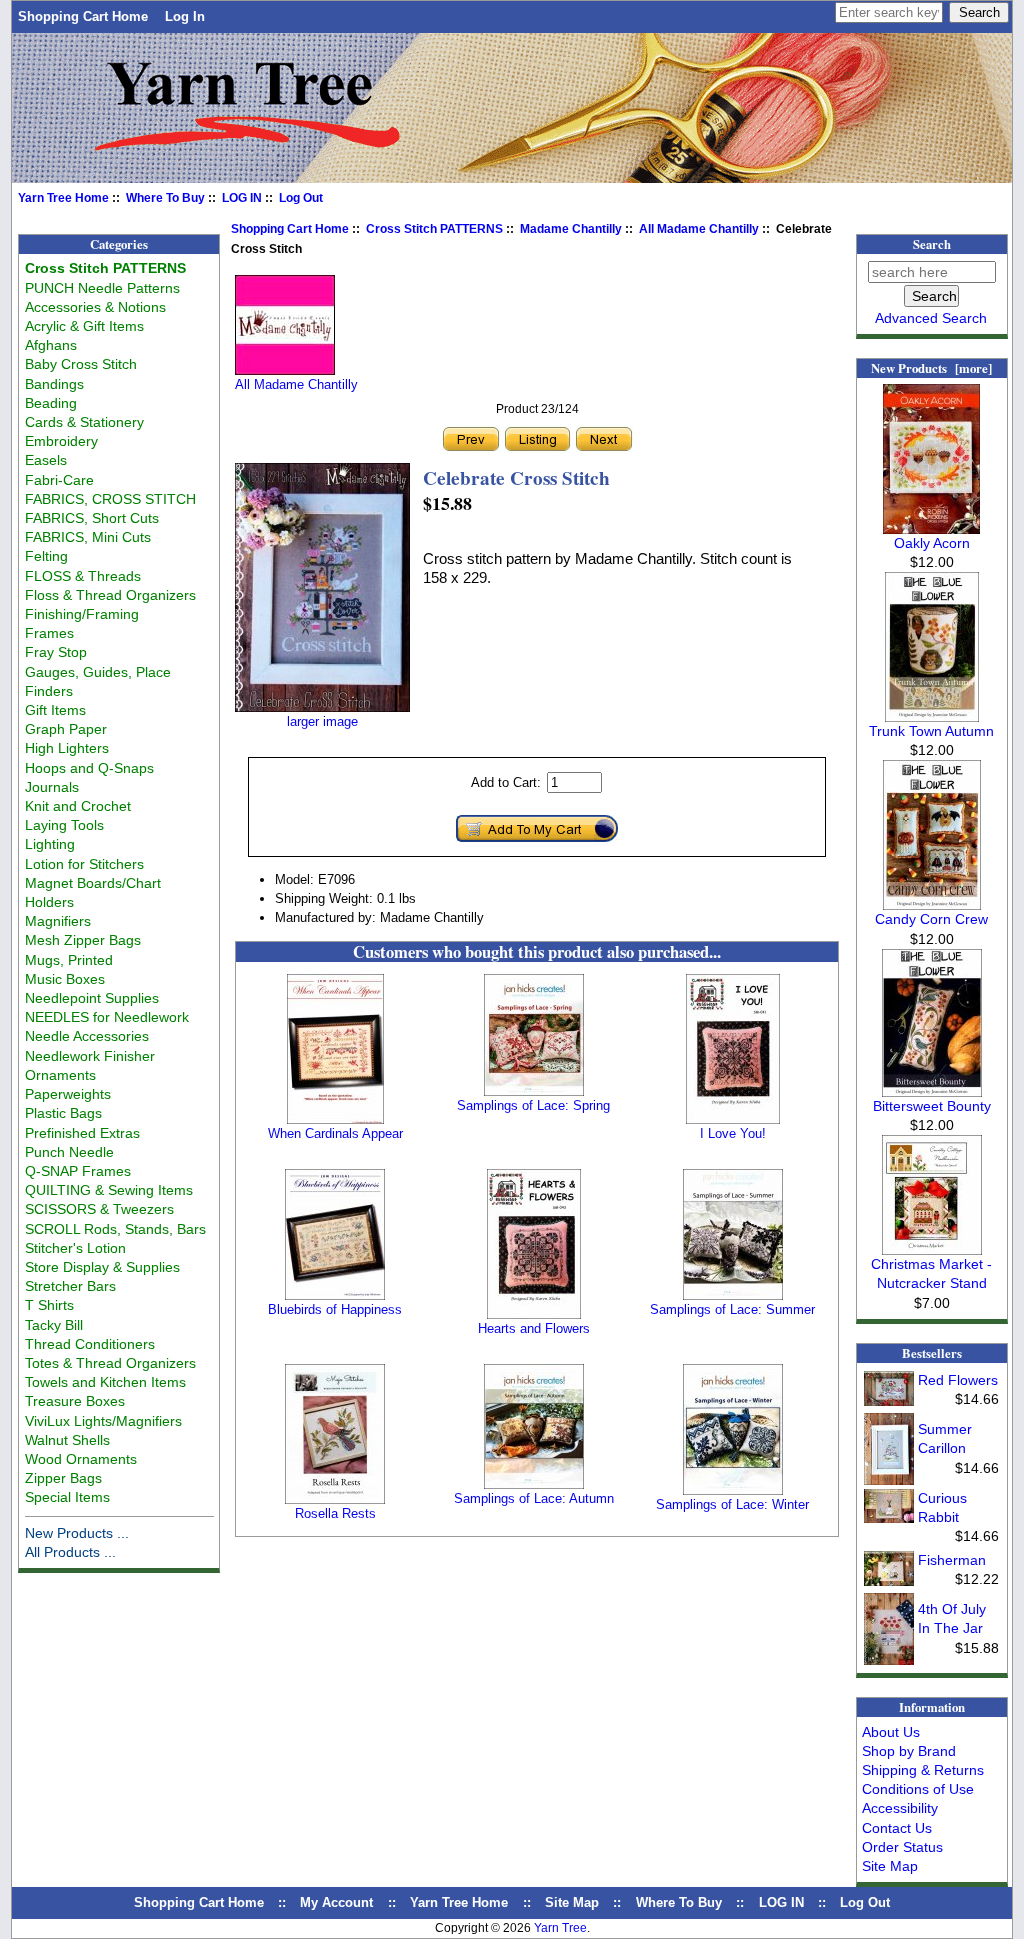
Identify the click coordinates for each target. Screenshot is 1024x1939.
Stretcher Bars (70, 1286)
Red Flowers (958, 1380)
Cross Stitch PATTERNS (434, 229)
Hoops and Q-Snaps (89, 768)
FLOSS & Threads (83, 576)
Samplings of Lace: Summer (732, 1309)
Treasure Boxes (75, 1401)
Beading (51, 403)
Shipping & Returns (923, 1770)
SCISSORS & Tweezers (99, 1209)
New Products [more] (931, 368)
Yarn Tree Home (63, 198)
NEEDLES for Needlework (107, 1017)
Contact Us (897, 1828)
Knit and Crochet (78, 806)
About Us (891, 1732)
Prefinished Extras (82, 1133)
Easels (46, 460)
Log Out (301, 198)
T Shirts (49, 1305)
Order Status (902, 1847)
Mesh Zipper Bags (83, 940)
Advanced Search (931, 318)
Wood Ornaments (81, 1459)
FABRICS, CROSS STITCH (110, 499)
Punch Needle (69, 1152)
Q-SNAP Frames (78, 1171)
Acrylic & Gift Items (84, 326)
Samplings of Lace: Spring (533, 1105)
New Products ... (77, 1533)
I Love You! (733, 1133)
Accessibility (900, 1808)
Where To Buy (165, 198)
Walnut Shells (67, 1440)
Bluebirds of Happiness (335, 1309)
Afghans (51, 345)
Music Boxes (65, 979)
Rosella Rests (335, 1513)
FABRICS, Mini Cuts (88, 537)
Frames (49, 633)
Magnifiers (58, 921)
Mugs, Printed (69, 960)
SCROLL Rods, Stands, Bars (115, 1229)
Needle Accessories (87, 1036)
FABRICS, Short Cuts (92, 518)
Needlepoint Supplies (92, 998)
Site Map (890, 1866)
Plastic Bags (63, 1113)
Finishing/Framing (82, 614)
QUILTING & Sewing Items (109, 1190)
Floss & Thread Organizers (110, 595)
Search (932, 244)
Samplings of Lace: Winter (732, 1504)
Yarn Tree (560, 1928)
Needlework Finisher (90, 1056)
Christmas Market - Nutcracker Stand (931, 1273)
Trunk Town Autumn (931, 731)
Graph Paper (66, 729)
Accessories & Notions (95, 307)
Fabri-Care (59, 480)
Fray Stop (56, 652)
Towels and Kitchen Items (105, 1382)
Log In (185, 16)
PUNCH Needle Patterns (102, 288)
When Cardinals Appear (335, 1133)
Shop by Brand (909, 1751)
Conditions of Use (918, 1789)
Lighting (50, 844)
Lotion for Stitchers (84, 864)
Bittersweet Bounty (932, 1106)
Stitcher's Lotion (75, 1248)
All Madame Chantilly (699, 229)
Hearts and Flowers (534, 1328)
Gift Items (55, 710)
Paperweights (68, 1094)
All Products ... (70, 1552)
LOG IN (242, 198)
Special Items (67, 1497)
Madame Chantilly (571, 229)
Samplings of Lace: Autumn (534, 1498)
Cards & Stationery (84, 422)
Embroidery (61, 441)
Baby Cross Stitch (81, 364)
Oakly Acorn (932, 543)
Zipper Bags (63, 1478)
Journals (52, 787)
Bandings (54, 384)
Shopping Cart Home (83, 16)
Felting (46, 556)
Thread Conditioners (90, 1344)
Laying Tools (64, 825)
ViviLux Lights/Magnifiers (103, 1421)
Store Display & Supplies (102, 1267)
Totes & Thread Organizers (110, 1363)
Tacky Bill (54, 1325)
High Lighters (67, 748)
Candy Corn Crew (931, 919)
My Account (336, 1902)
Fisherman (952, 1560)
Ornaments (60, 1075)
